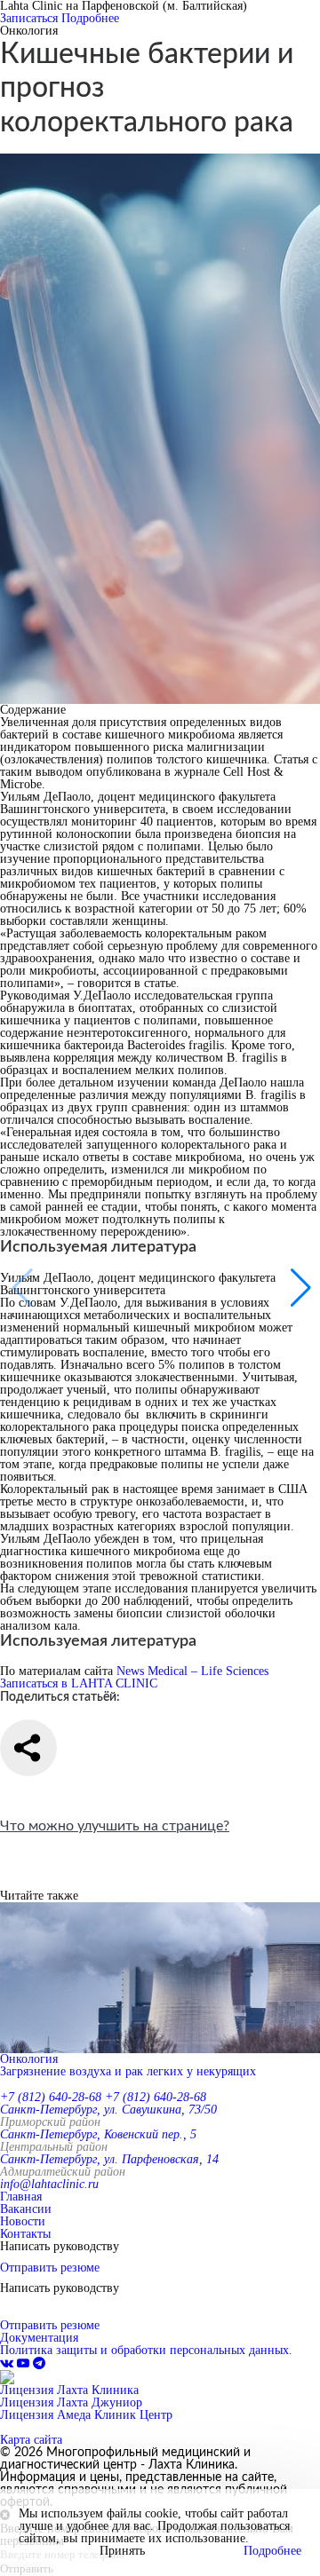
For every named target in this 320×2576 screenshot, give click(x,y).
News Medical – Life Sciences (192, 1671)
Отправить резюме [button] (50, 2268)
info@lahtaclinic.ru (49, 2184)
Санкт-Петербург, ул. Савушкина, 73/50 (108, 2110)
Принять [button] (122, 2551)
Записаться (29, 18)
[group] (160, 1990)
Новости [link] (23, 2221)
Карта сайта (31, 2440)
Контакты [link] (25, 2234)
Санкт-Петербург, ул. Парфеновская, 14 (109, 2159)
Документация (39, 2338)
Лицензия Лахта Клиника (69, 2390)
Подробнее (90, 18)
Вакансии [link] (26, 2209)
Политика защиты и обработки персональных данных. (146, 2350)
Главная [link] (21, 2197)
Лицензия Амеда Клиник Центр (86, 2415)
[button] (299, 1288)
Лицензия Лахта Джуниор (71, 2402)
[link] (8, 2363)
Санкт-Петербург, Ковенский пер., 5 (98, 2134)
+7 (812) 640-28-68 (51, 2097)
